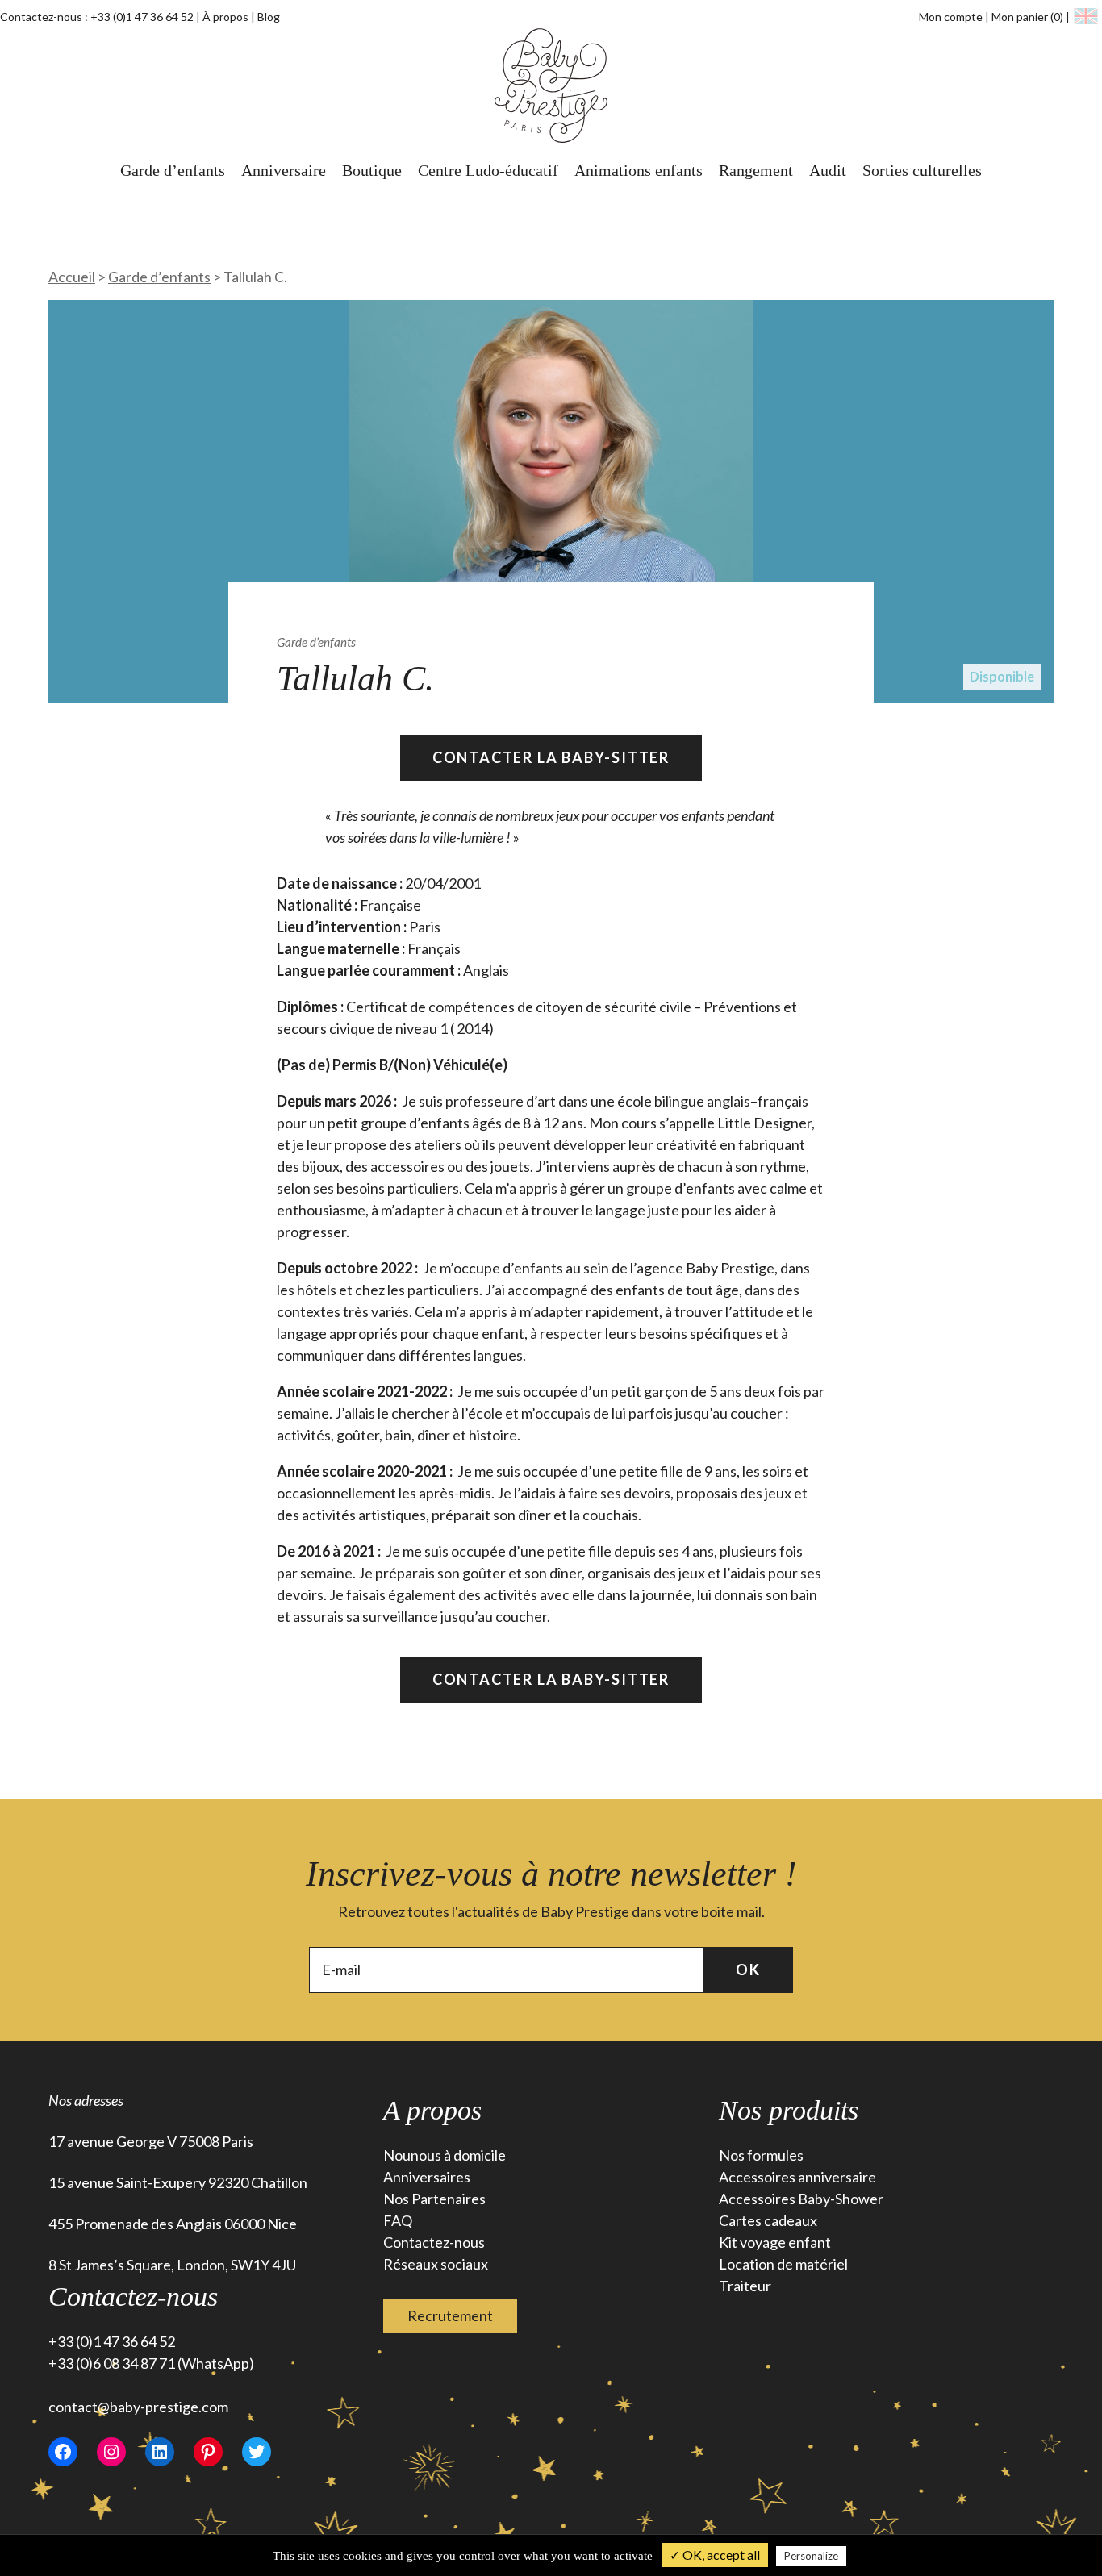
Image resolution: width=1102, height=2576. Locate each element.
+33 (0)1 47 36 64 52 (142, 17)
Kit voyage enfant (775, 2242)
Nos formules (761, 2155)
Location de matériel (783, 2264)
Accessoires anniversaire (797, 2177)
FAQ (398, 2220)
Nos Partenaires (434, 2199)
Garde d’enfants (173, 170)
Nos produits (789, 2110)
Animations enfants (639, 170)
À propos (225, 17)
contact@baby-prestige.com (138, 2407)
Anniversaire (284, 170)
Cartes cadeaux (768, 2220)
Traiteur (745, 2286)
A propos (432, 2110)
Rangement (756, 170)
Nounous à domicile (445, 2155)
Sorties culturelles (922, 170)
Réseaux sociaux (436, 2264)
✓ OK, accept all (715, 2555)
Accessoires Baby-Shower (801, 2199)
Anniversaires (427, 2177)
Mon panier (1027, 17)
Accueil (72, 277)
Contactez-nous (434, 2242)
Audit (828, 170)
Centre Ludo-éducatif (488, 170)
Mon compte (951, 17)
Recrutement (450, 2315)
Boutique (372, 170)
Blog (269, 17)
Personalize (811, 2556)
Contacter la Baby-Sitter (551, 757)
